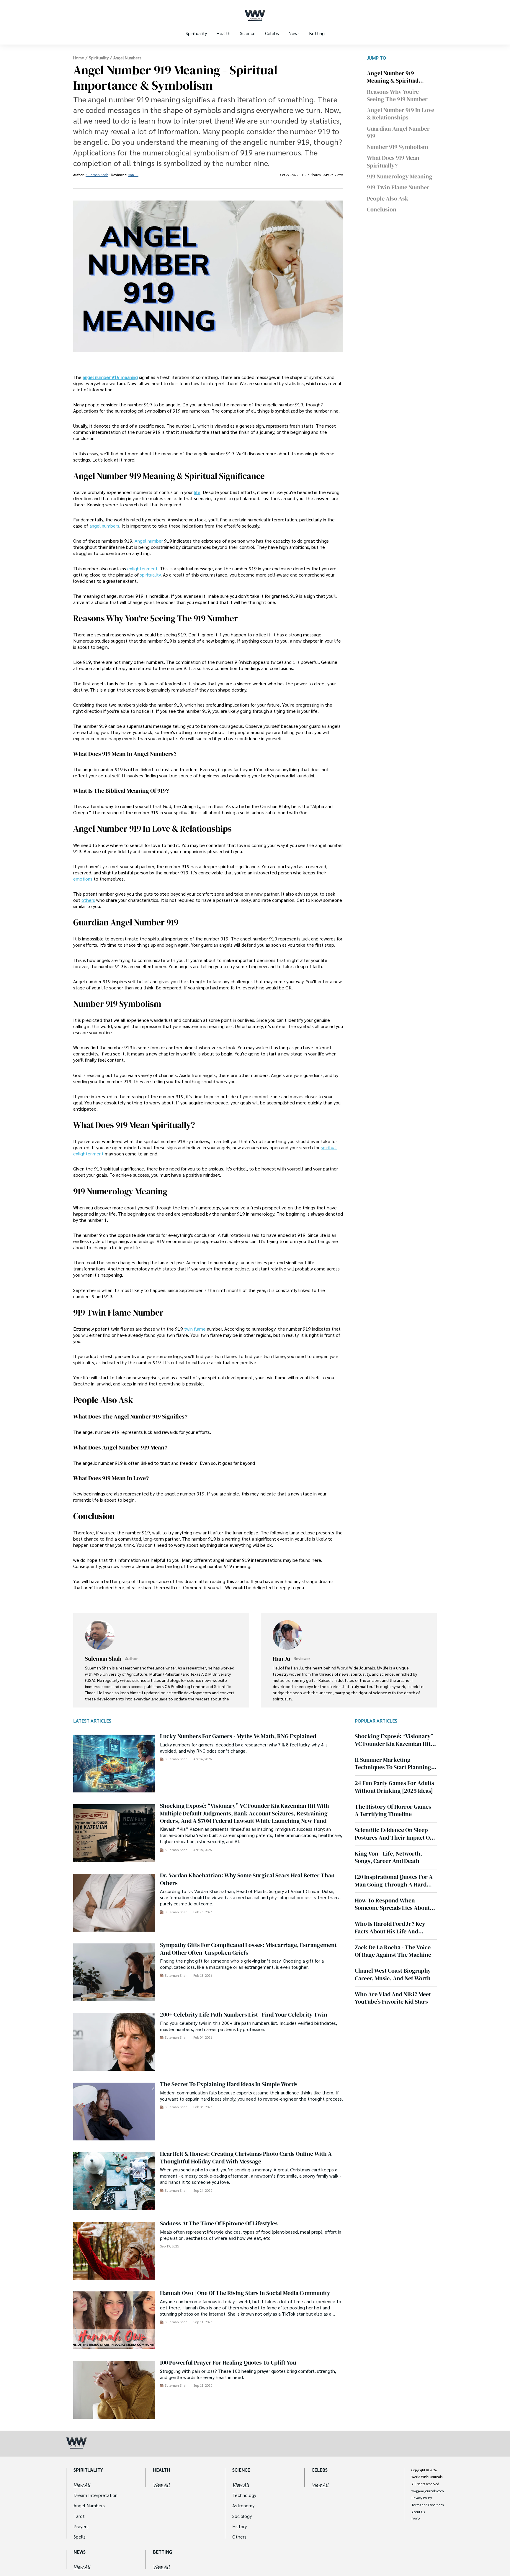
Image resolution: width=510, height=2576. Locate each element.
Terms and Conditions (428, 2505)
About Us (418, 2512)
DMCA (416, 2519)
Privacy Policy (422, 2498)
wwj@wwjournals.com (428, 2491)
